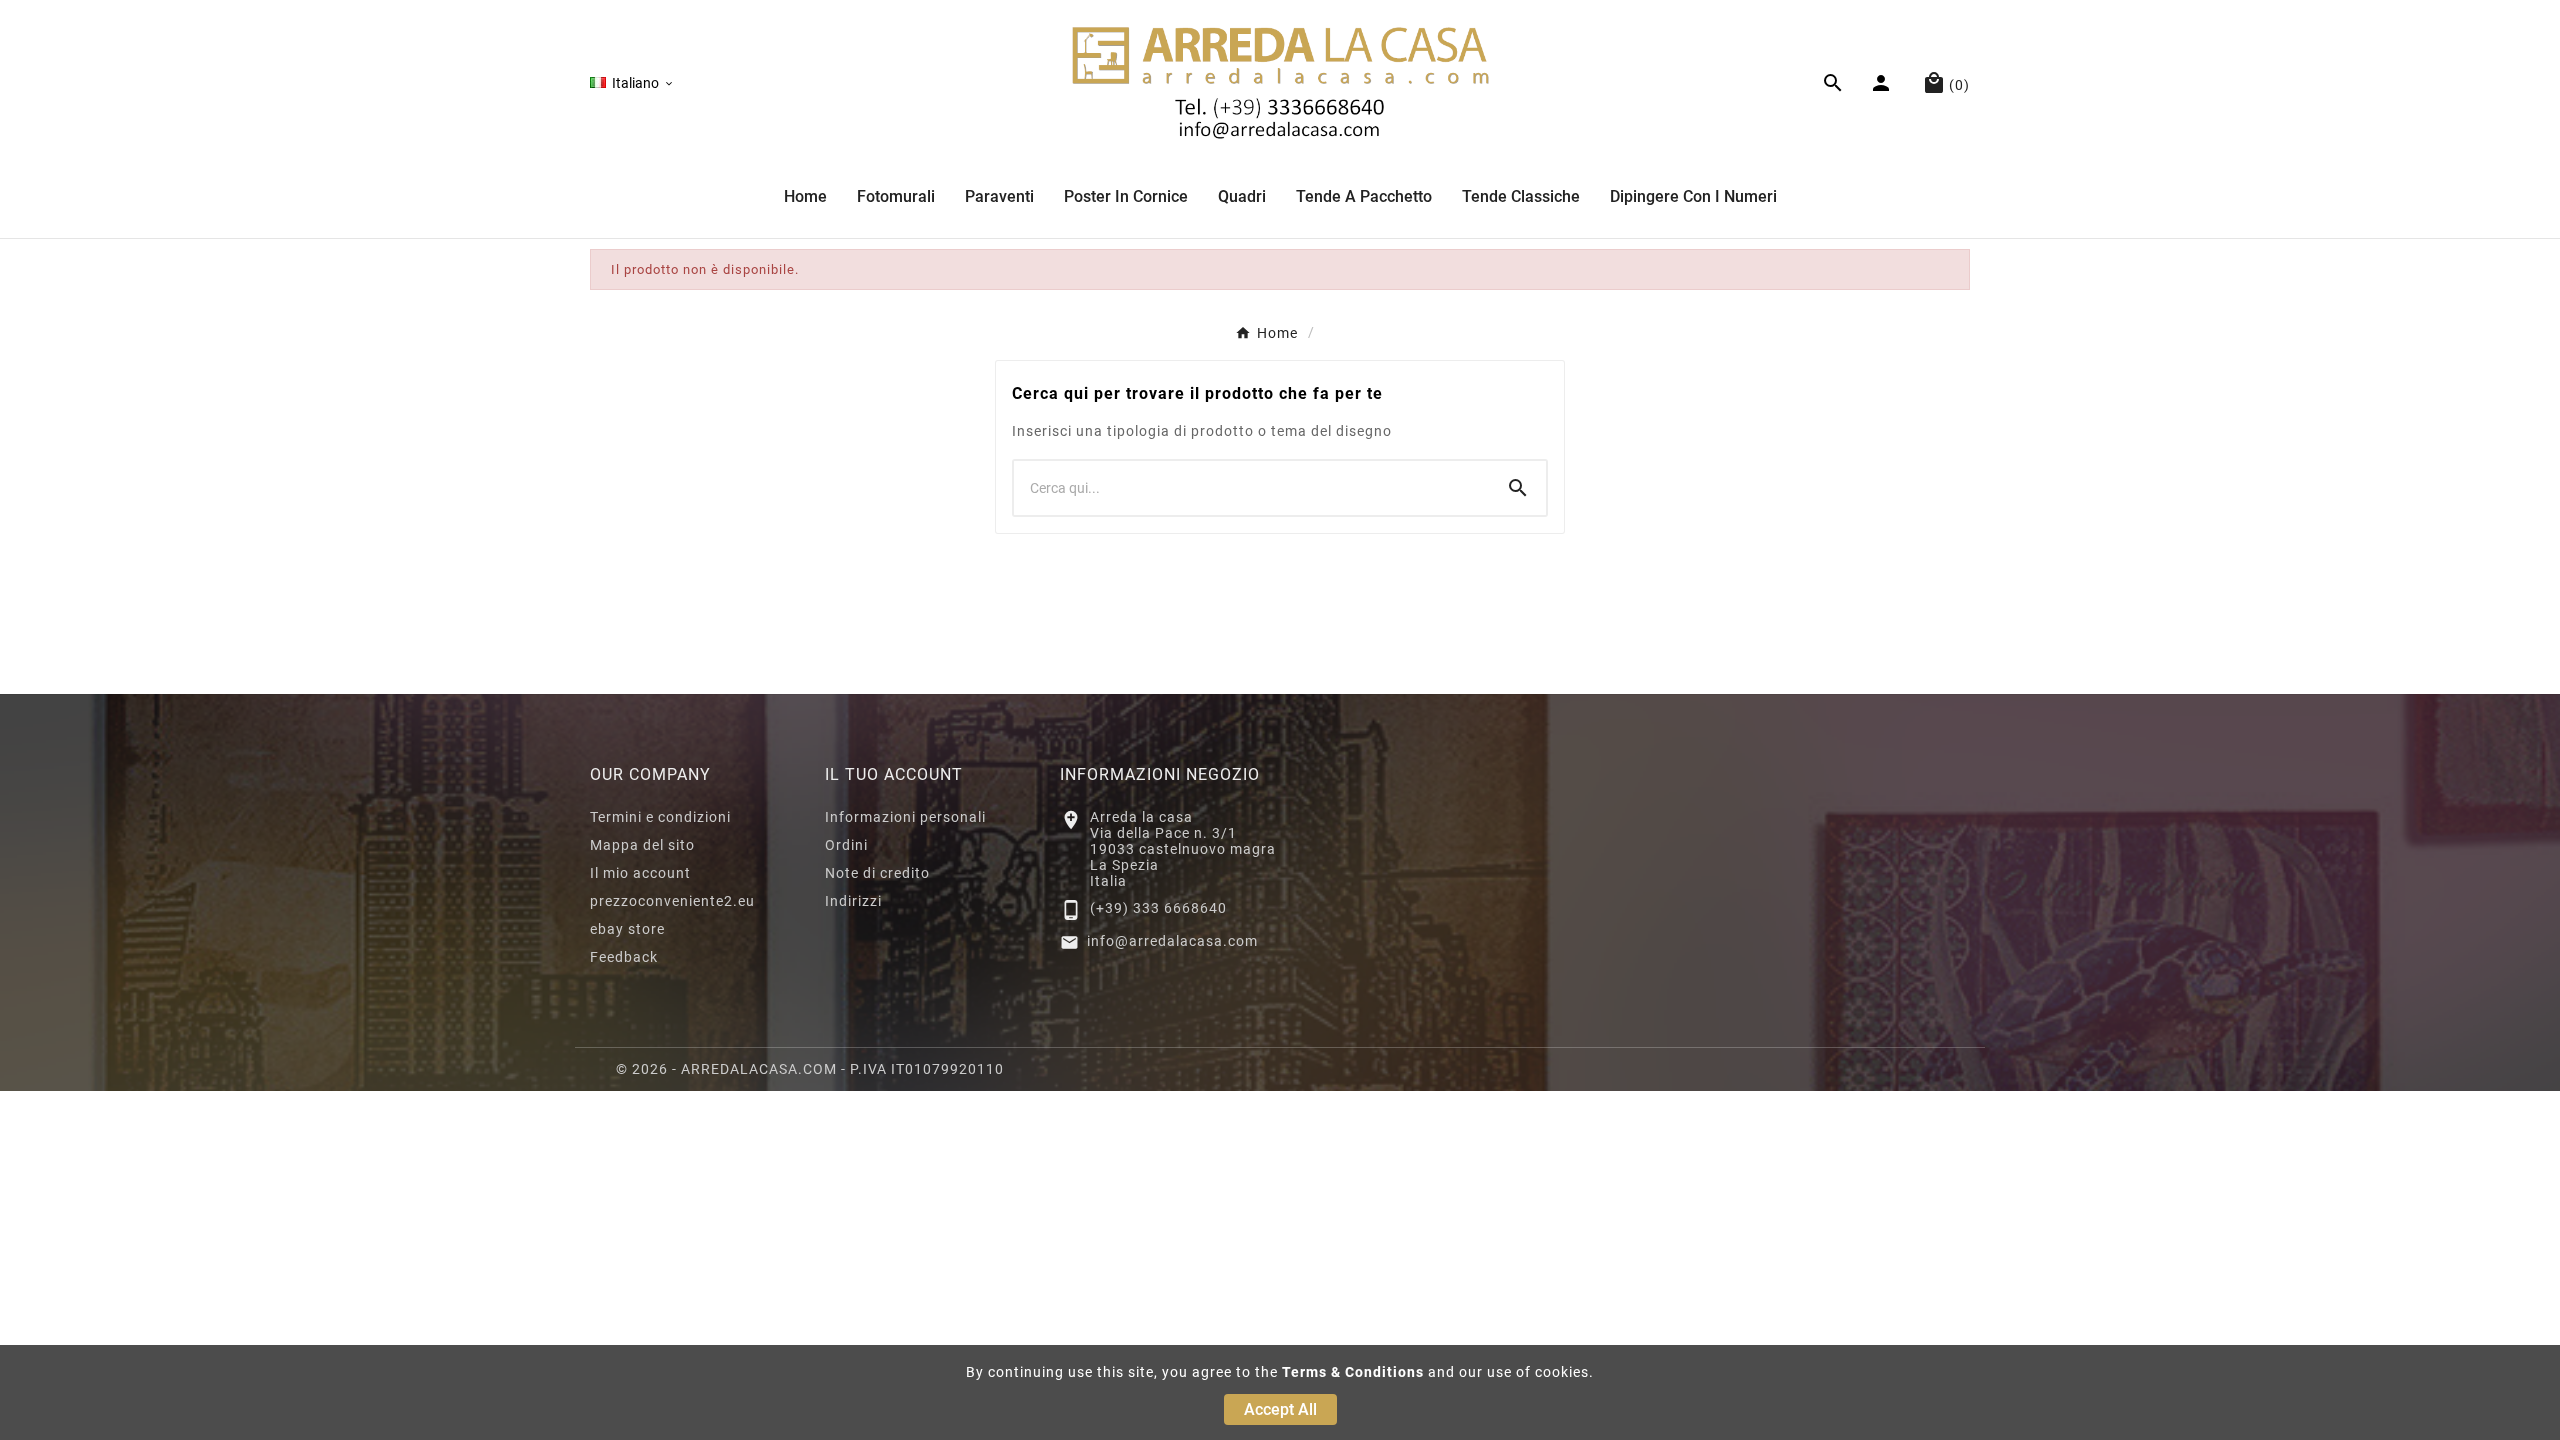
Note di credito (877, 873)
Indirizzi (853, 901)
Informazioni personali (905, 817)
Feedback (624, 957)
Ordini (846, 845)
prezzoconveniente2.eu (672, 901)
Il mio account (640, 873)
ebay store (627, 929)
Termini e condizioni (660, 817)
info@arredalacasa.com (1172, 941)
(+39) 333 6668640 (1158, 908)
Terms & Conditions (1353, 1372)
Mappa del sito (642, 845)
